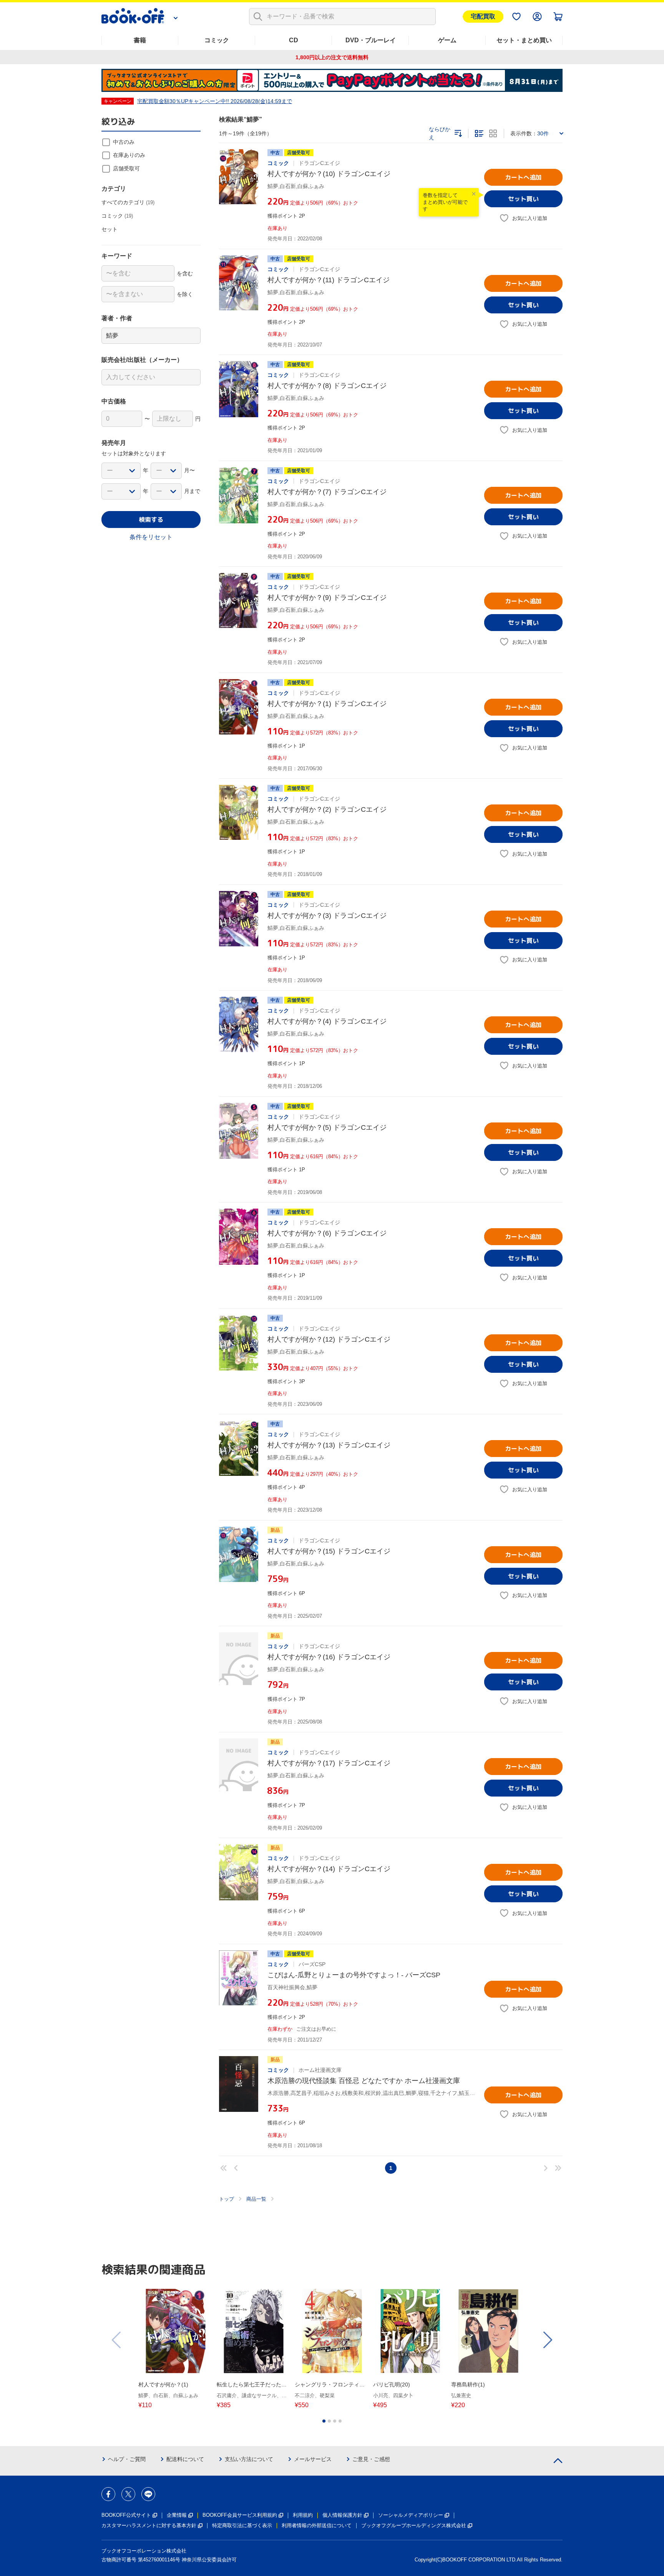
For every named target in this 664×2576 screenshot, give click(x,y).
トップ (227, 2199)
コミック (217, 40)
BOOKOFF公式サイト (126, 2515)
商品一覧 (256, 2199)
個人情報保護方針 (342, 2515)
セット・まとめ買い (524, 40)
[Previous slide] (117, 2340)
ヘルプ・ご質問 (127, 2459)
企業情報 (177, 2515)
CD (294, 40)
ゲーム (447, 40)
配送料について (185, 2459)
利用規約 (303, 2515)
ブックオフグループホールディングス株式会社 (414, 2525)
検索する (151, 520)
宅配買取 (483, 16)
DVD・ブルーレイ (371, 40)
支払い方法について (249, 2459)
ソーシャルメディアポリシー (411, 2515)
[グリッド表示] (493, 133)
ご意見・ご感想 (371, 2459)
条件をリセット (151, 537)
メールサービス (313, 2459)
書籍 (140, 40)
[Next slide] (547, 2340)
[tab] (324, 2421)
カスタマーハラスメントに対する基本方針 (149, 2525)
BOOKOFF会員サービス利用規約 (240, 2515)
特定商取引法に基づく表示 (242, 2525)
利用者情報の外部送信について (317, 2525)
